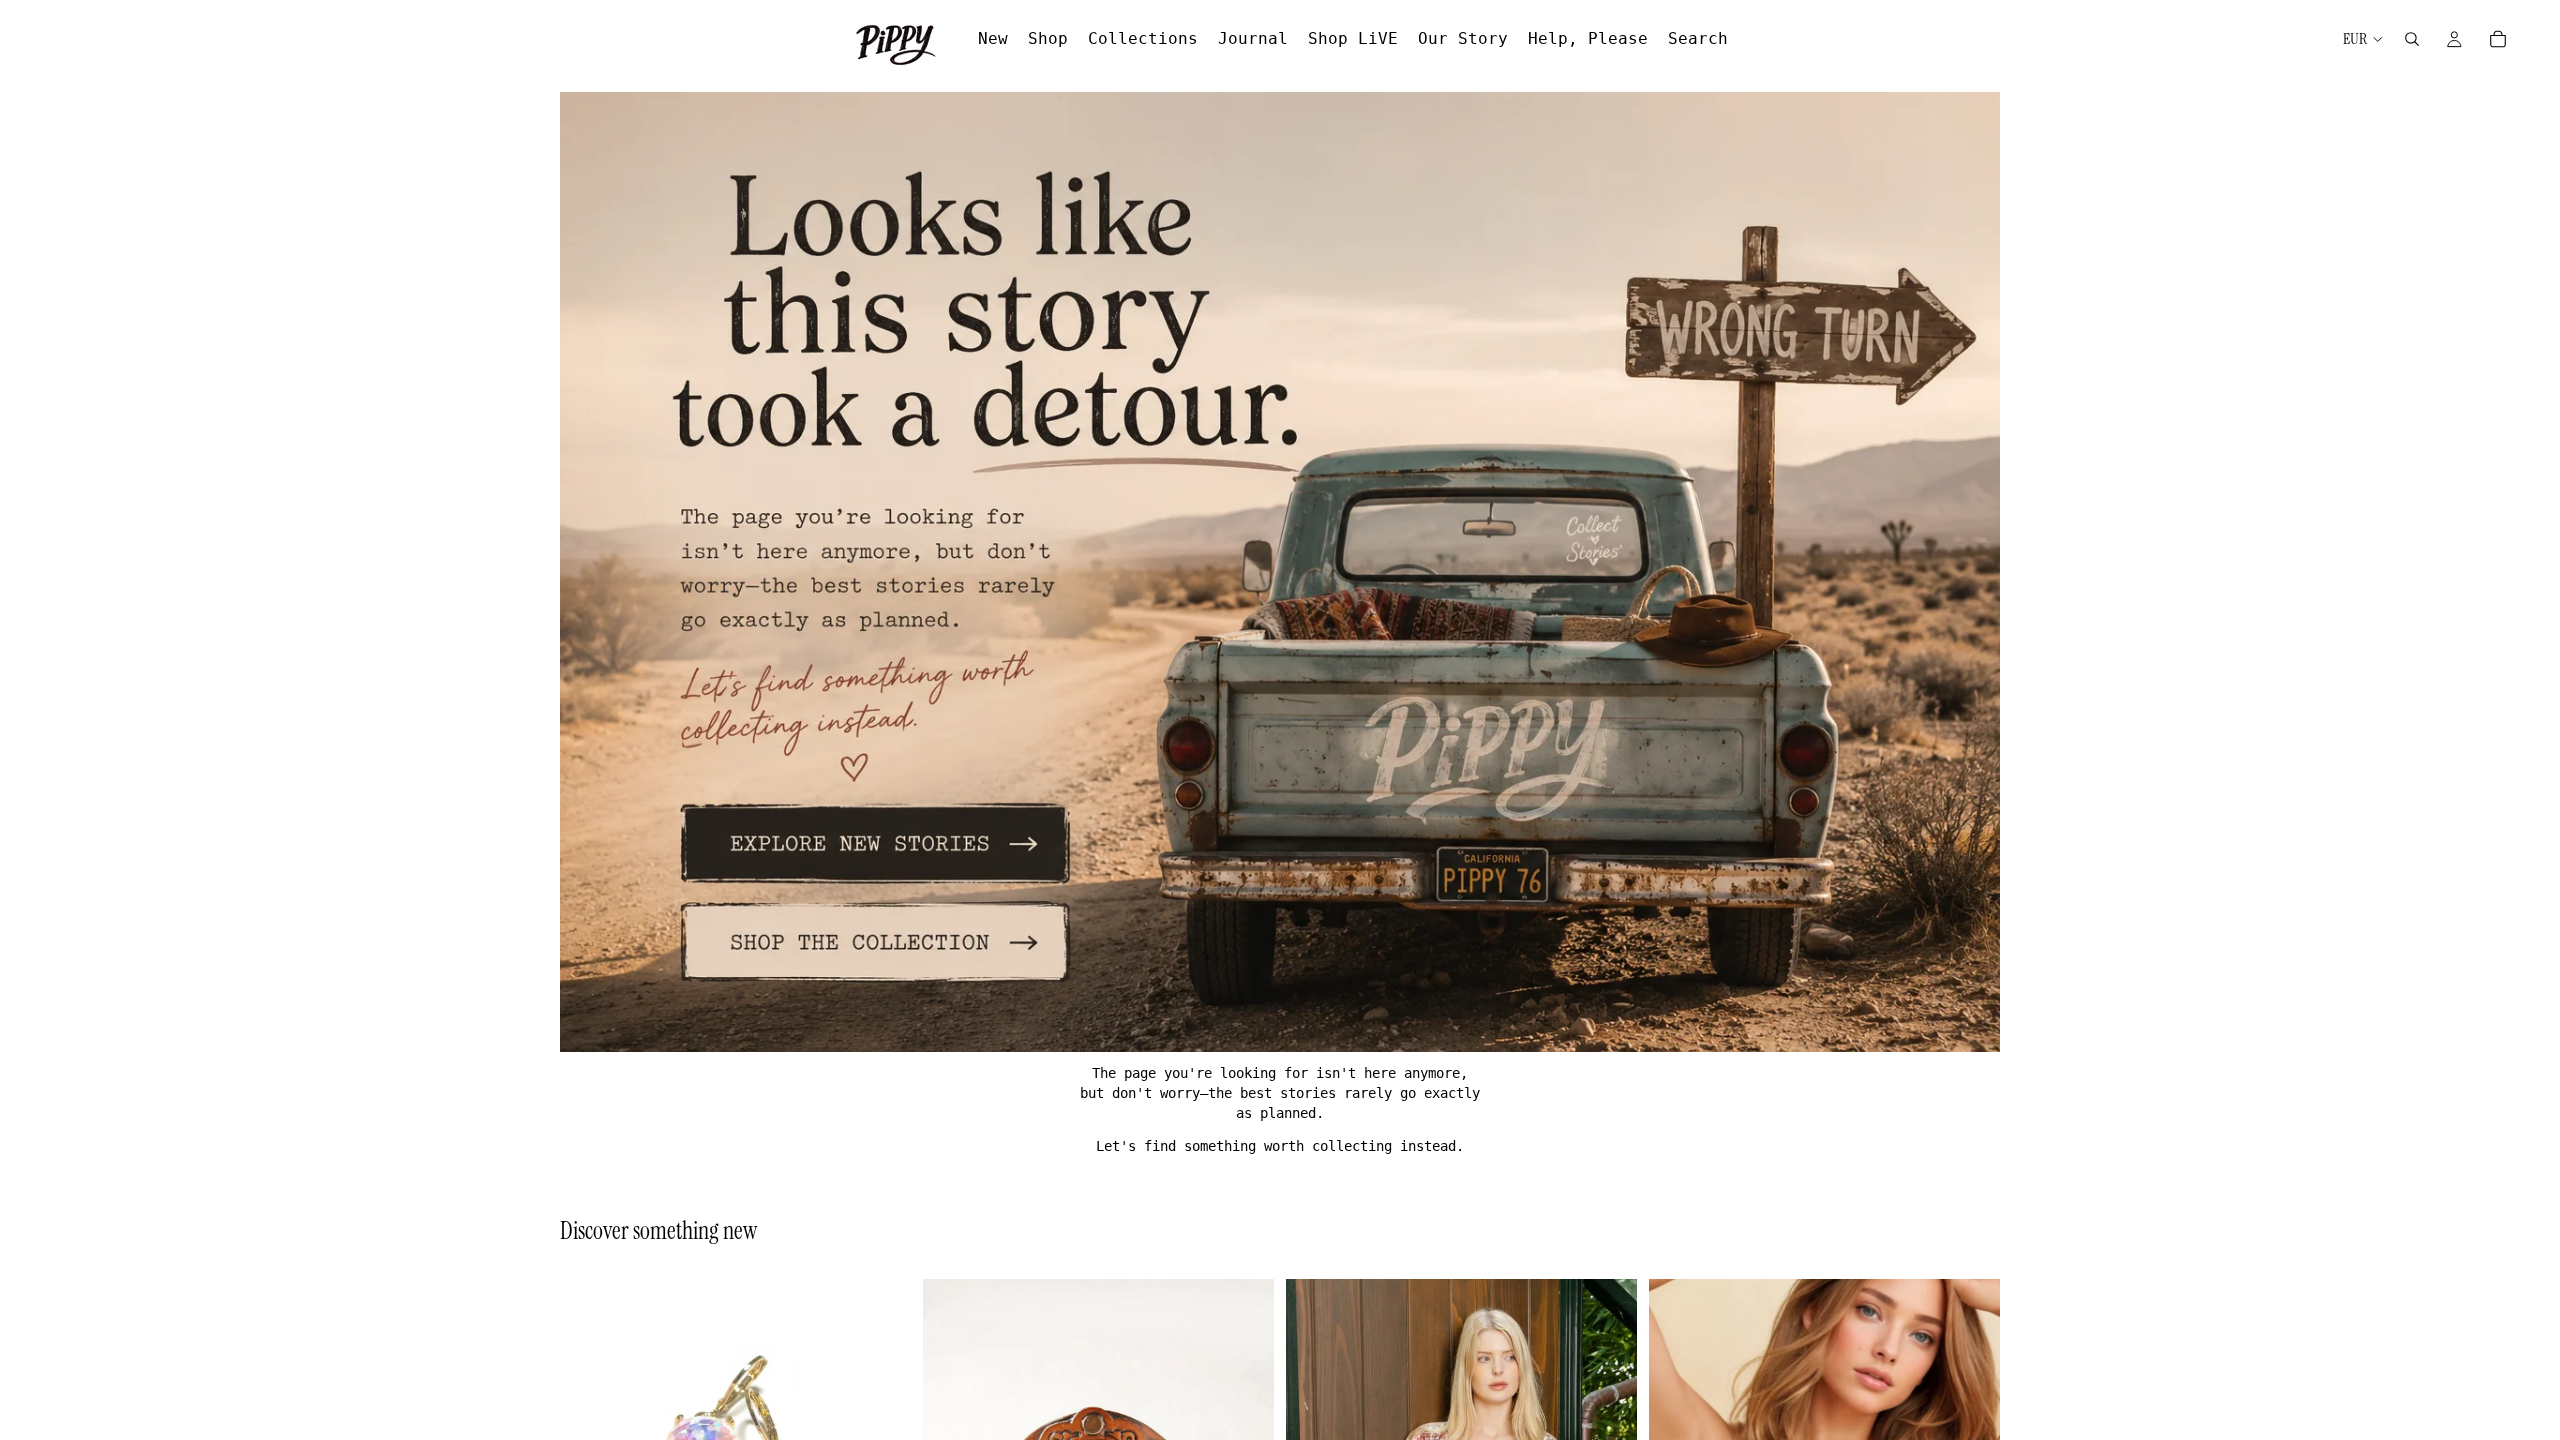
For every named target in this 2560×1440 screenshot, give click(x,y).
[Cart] (2498, 39)
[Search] (2412, 39)
